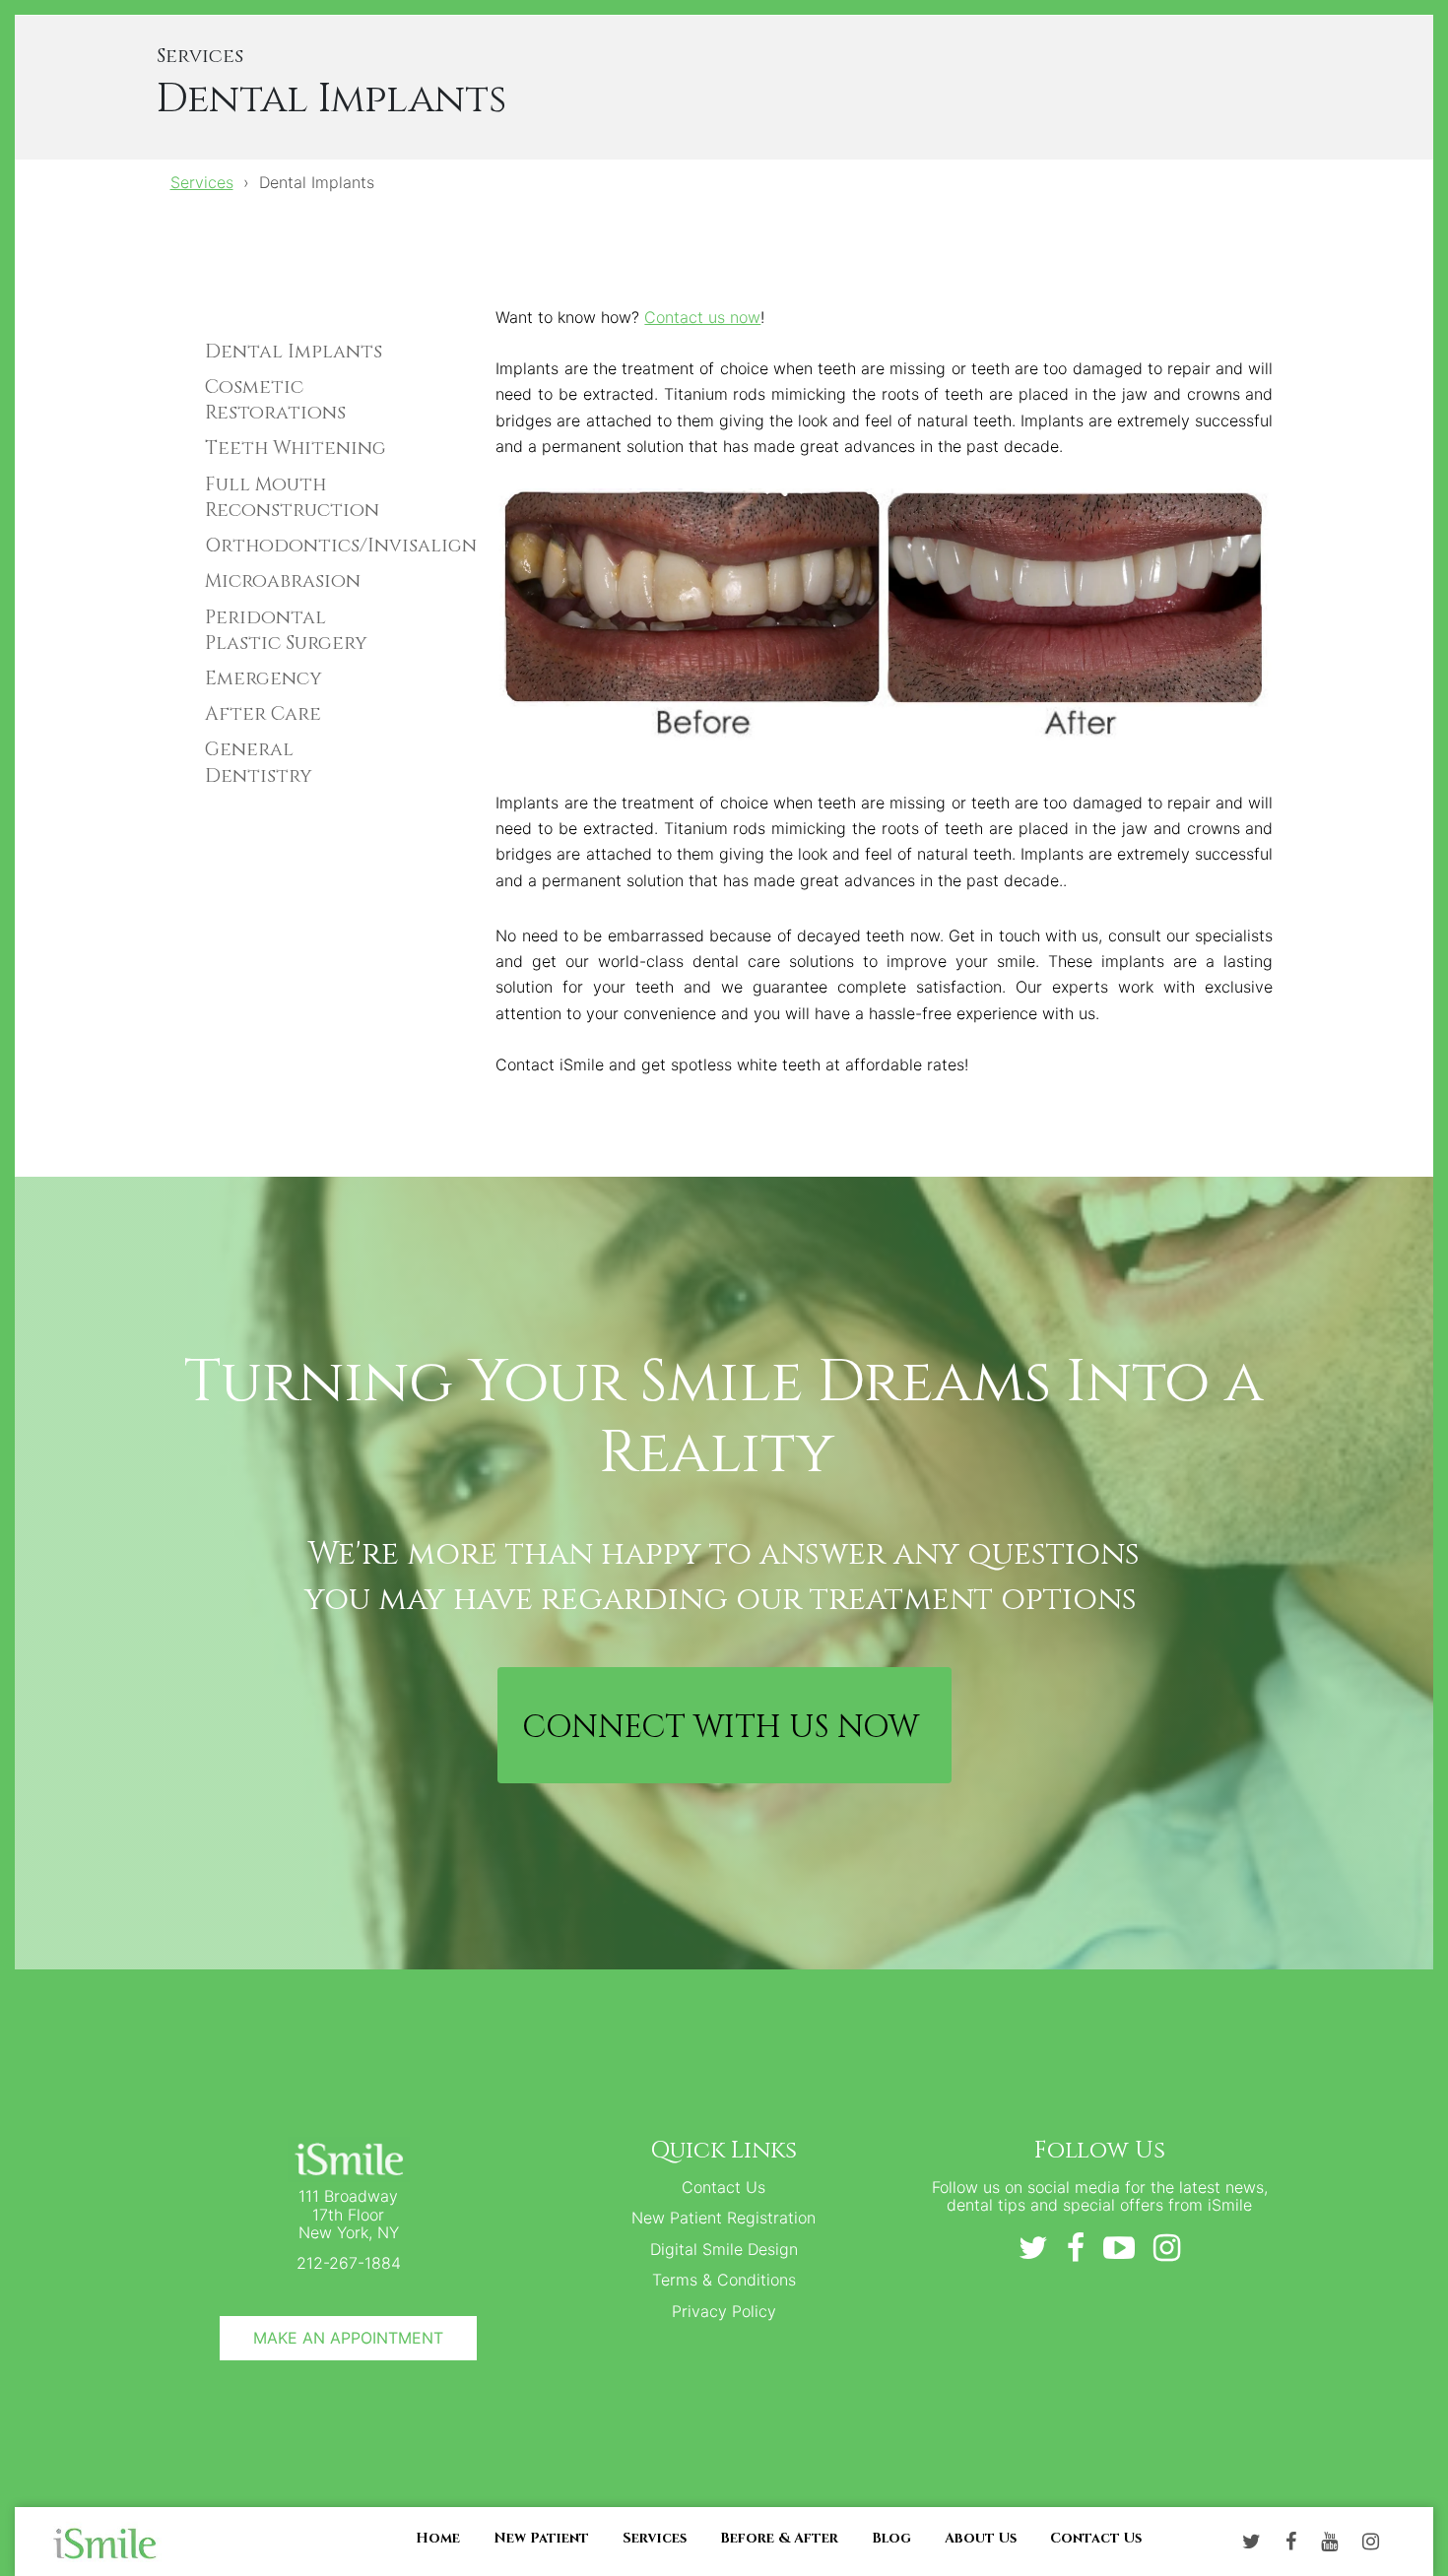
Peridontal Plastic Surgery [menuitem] (286, 630)
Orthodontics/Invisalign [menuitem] (302, 546)
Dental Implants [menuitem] (294, 352)
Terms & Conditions (724, 2280)
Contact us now (702, 317)
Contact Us (724, 2187)
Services (202, 182)
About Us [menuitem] (981, 2537)
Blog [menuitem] (891, 2537)
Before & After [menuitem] (779, 2537)
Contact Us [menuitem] (1096, 2537)
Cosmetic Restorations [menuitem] (275, 400)
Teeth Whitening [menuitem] (296, 448)
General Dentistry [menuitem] (259, 762)
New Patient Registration (724, 2218)
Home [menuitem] (438, 2537)
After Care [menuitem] (263, 714)
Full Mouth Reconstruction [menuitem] (292, 497)
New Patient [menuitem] (541, 2537)
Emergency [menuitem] (263, 678)
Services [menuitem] (655, 2537)
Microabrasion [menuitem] (283, 581)
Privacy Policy (724, 2311)
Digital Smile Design (724, 2249)
